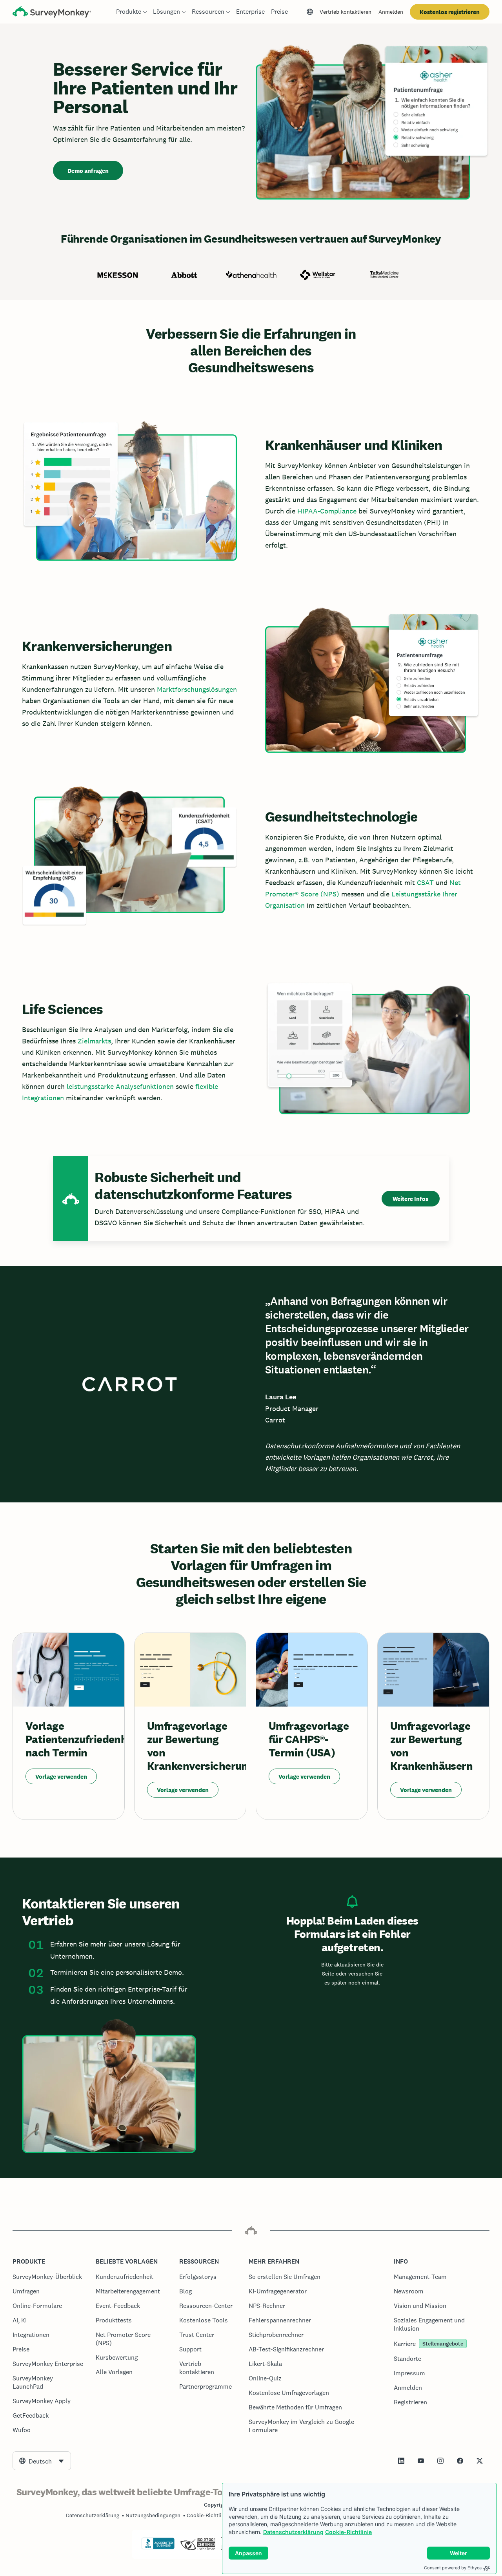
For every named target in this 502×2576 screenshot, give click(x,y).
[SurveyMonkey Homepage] (52, 13)
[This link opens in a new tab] (401, 2461)
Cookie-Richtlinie (348, 2532)
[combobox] (42, 2461)
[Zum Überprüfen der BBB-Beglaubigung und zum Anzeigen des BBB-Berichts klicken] (158, 2548)
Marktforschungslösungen (197, 689)
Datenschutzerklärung (293, 2532)
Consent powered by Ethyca (453, 2568)
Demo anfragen (88, 171)
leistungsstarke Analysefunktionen (120, 1086)
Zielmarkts (94, 1041)
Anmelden (391, 12)
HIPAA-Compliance (327, 511)
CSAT (425, 883)
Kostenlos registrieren (450, 12)
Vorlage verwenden (61, 1777)
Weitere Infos (410, 1199)
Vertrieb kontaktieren (346, 12)
